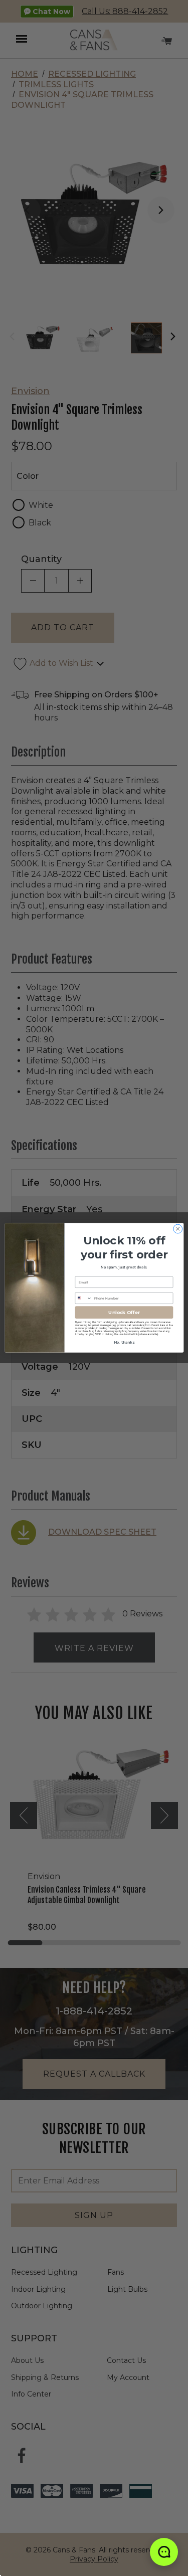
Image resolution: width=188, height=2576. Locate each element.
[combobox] (83, 1299)
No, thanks (124, 1343)
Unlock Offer (124, 1313)
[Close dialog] (177, 1229)
